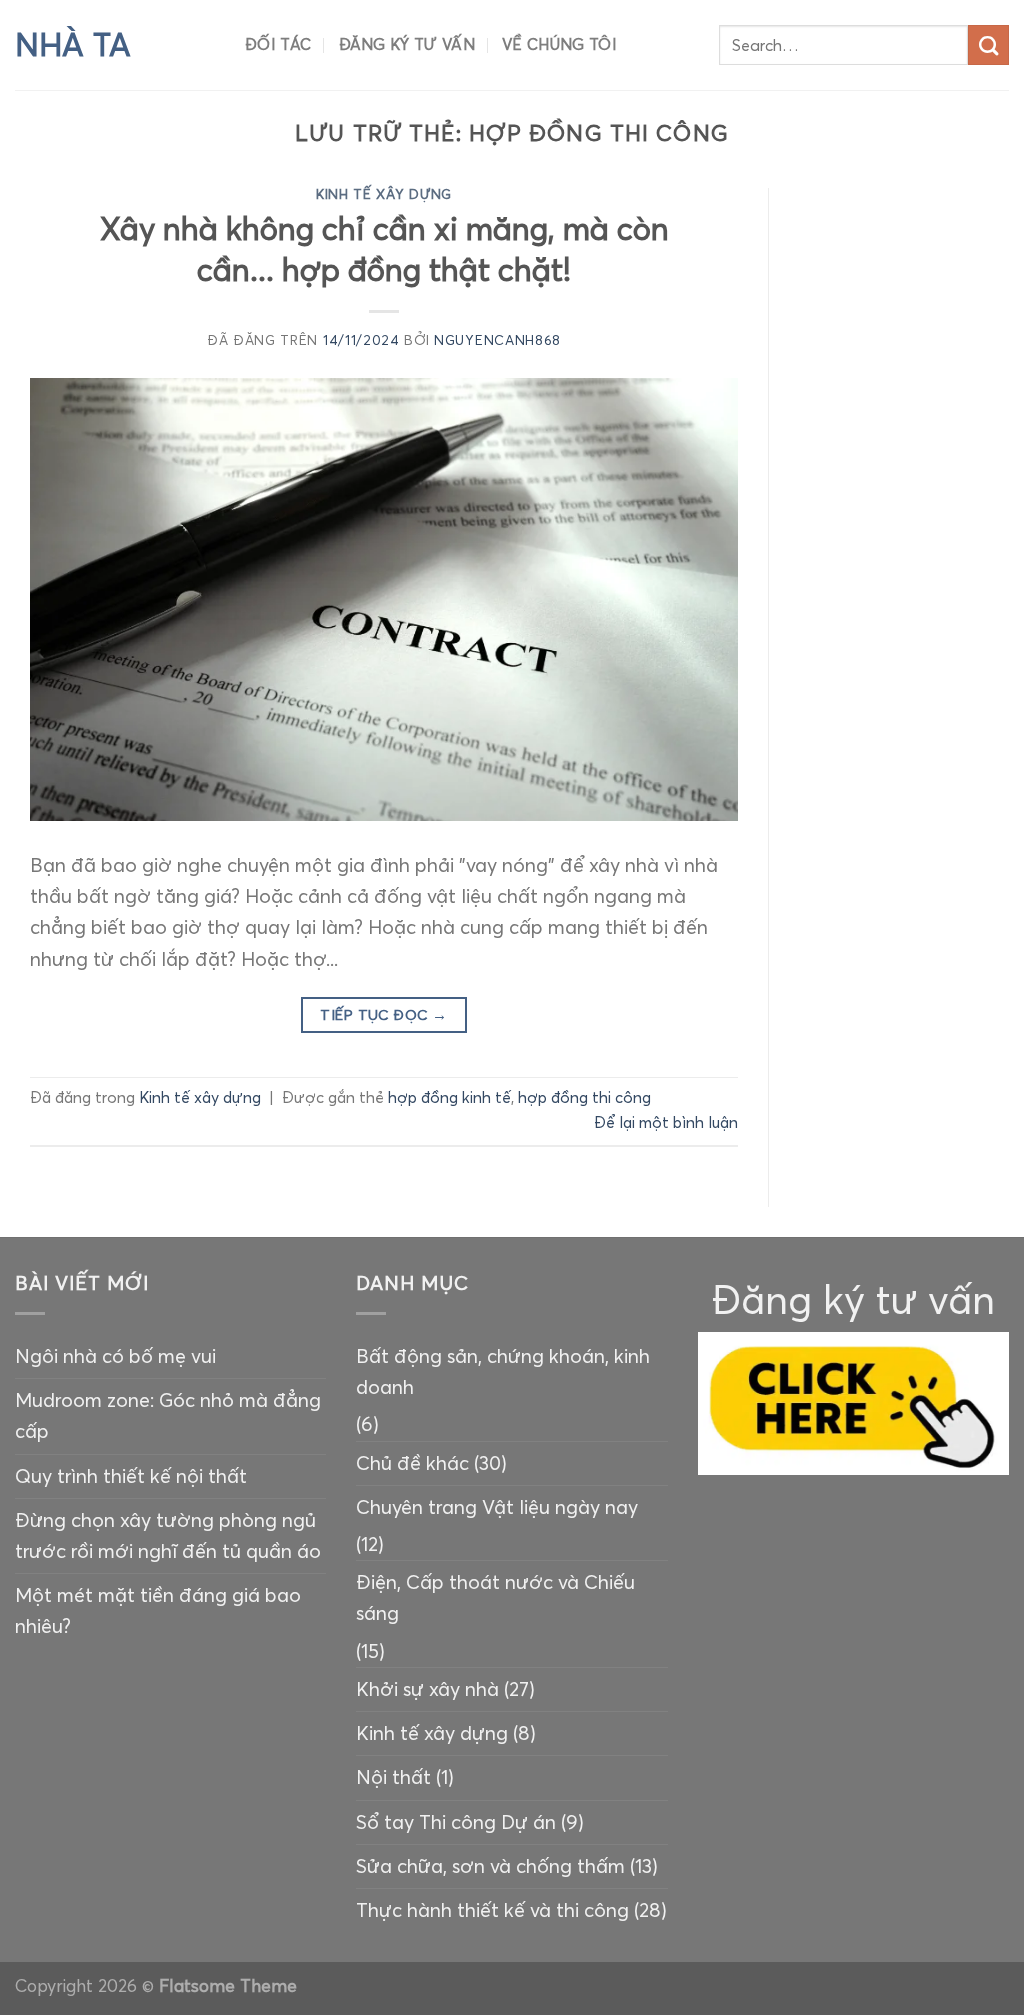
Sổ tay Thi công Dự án (456, 1822)
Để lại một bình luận (666, 1122)
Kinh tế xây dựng (384, 194)
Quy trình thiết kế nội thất (131, 1476)
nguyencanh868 (497, 340)
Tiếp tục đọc (383, 1015)
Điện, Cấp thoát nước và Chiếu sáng (495, 1597)
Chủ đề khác (412, 1463)
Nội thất (393, 1777)
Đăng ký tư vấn (407, 44)
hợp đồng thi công (584, 1097)
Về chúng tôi (559, 44)
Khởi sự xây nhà (427, 1689)
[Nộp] (988, 45)
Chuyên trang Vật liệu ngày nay (497, 1507)
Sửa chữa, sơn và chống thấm (490, 1866)
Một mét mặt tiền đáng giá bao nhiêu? (158, 1610)
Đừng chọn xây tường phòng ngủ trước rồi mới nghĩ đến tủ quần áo (168, 1535)
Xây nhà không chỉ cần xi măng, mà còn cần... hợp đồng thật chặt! (384, 249)
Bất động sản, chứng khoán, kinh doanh (503, 1371)
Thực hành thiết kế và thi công (492, 1910)
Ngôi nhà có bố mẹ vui (115, 1356)
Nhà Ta (73, 45)
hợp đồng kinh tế (449, 1097)
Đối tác (278, 44)
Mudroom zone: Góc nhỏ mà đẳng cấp (168, 1415)
